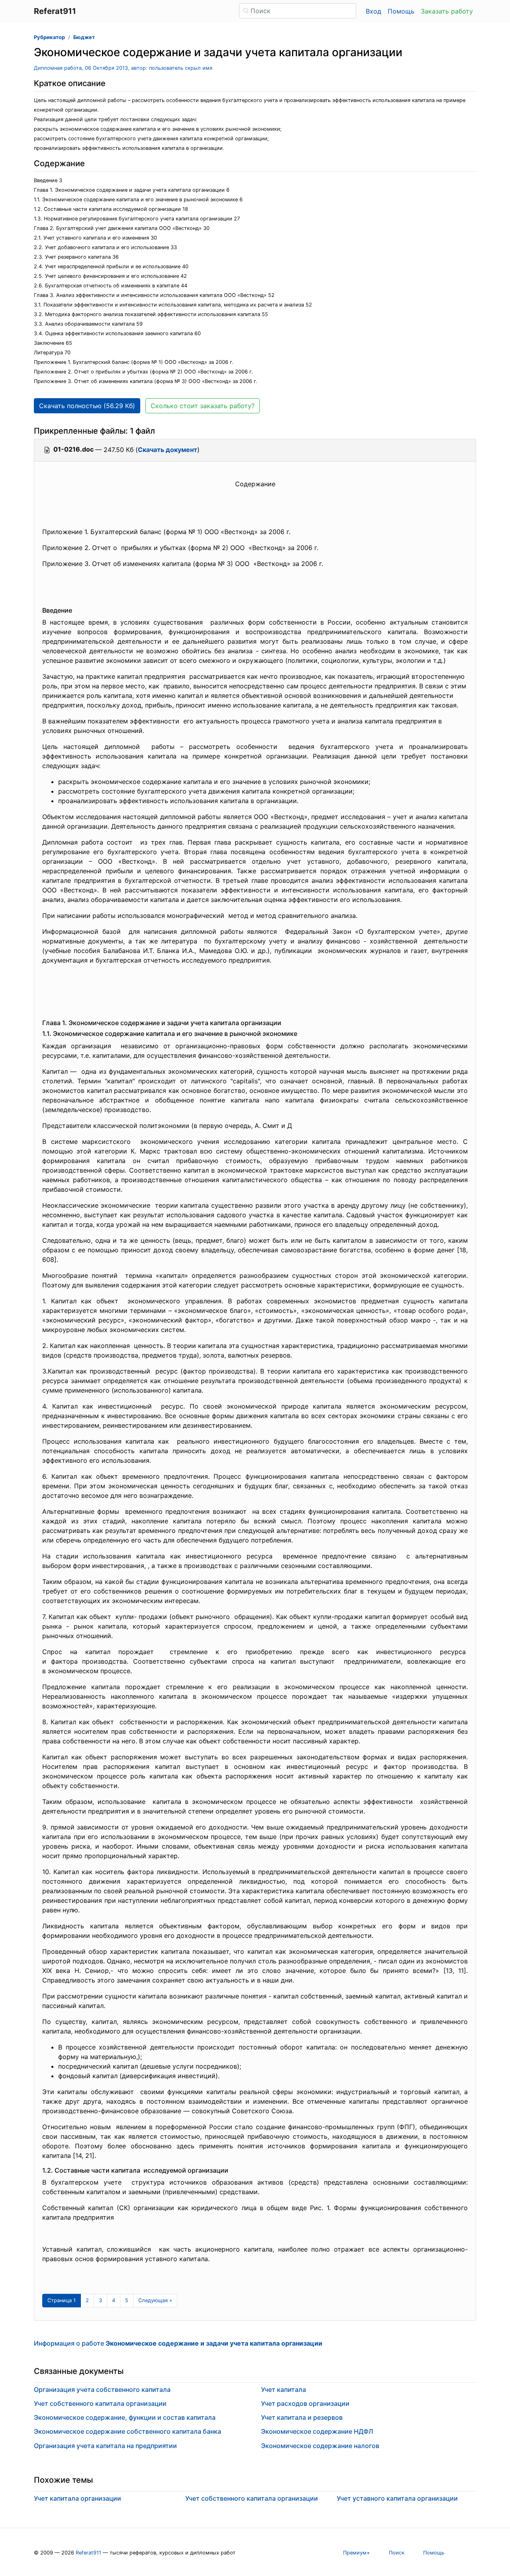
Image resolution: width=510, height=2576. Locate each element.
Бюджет (84, 37)
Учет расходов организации (305, 2403)
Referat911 (88, 2553)
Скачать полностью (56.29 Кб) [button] (87, 406)
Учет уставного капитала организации (397, 2498)
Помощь (401, 11)
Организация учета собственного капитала (102, 2389)
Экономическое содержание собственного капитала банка (127, 2431)
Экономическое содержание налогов (320, 2446)
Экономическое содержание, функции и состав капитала (125, 2417)
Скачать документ (168, 450)
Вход (374, 11)
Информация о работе (178, 2343)
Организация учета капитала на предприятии (105, 2446)
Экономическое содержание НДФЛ (317, 2431)
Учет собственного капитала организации (100, 2403)
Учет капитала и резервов (302, 2417)
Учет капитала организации (77, 2498)
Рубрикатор (49, 37)
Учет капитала (283, 2389)
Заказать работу (447, 11)
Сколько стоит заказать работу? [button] (203, 406)
